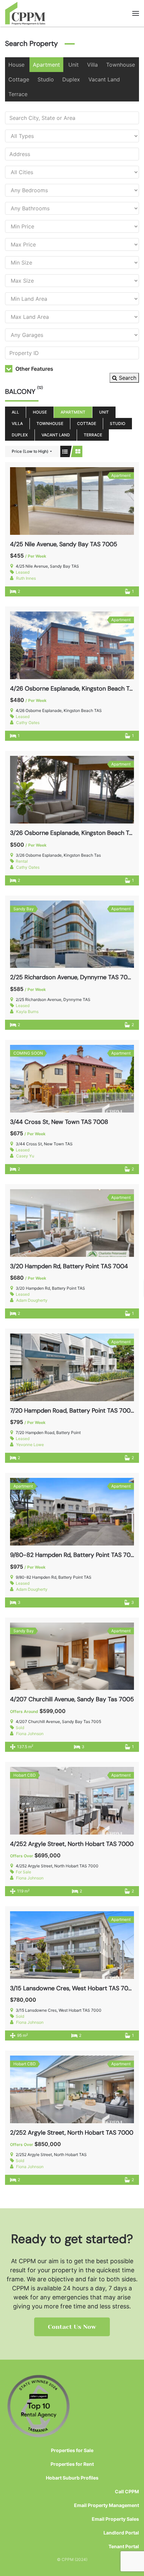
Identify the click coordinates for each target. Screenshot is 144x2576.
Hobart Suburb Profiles (72, 2478)
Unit (74, 65)
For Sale (23, 1872)
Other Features (34, 369)
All (15, 412)
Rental (22, 861)
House (16, 65)
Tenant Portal (124, 2546)
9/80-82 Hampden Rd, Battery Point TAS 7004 (74, 1555)
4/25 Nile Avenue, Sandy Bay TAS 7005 (64, 544)
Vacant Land (104, 79)
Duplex (71, 79)
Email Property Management (106, 2505)
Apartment (46, 65)
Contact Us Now (72, 2327)
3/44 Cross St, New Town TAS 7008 (59, 1122)
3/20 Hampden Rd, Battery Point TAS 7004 (69, 1266)
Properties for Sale (72, 2450)
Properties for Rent (72, 2464)
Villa (92, 65)
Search (127, 378)
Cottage (19, 79)
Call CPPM (127, 2491)
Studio (46, 79)
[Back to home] (25, 13)
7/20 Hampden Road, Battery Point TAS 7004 (72, 1411)
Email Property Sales (115, 2519)
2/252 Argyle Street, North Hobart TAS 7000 (72, 2133)
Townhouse (121, 65)
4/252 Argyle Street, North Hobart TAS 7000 (72, 1844)
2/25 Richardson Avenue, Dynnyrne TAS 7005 (73, 977)
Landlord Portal (121, 2533)
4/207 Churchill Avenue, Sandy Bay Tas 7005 (72, 1699)
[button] (136, 13)
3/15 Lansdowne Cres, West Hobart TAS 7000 (73, 1988)
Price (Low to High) (30, 451)
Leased (23, 572)
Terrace (18, 94)
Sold (20, 1728)
